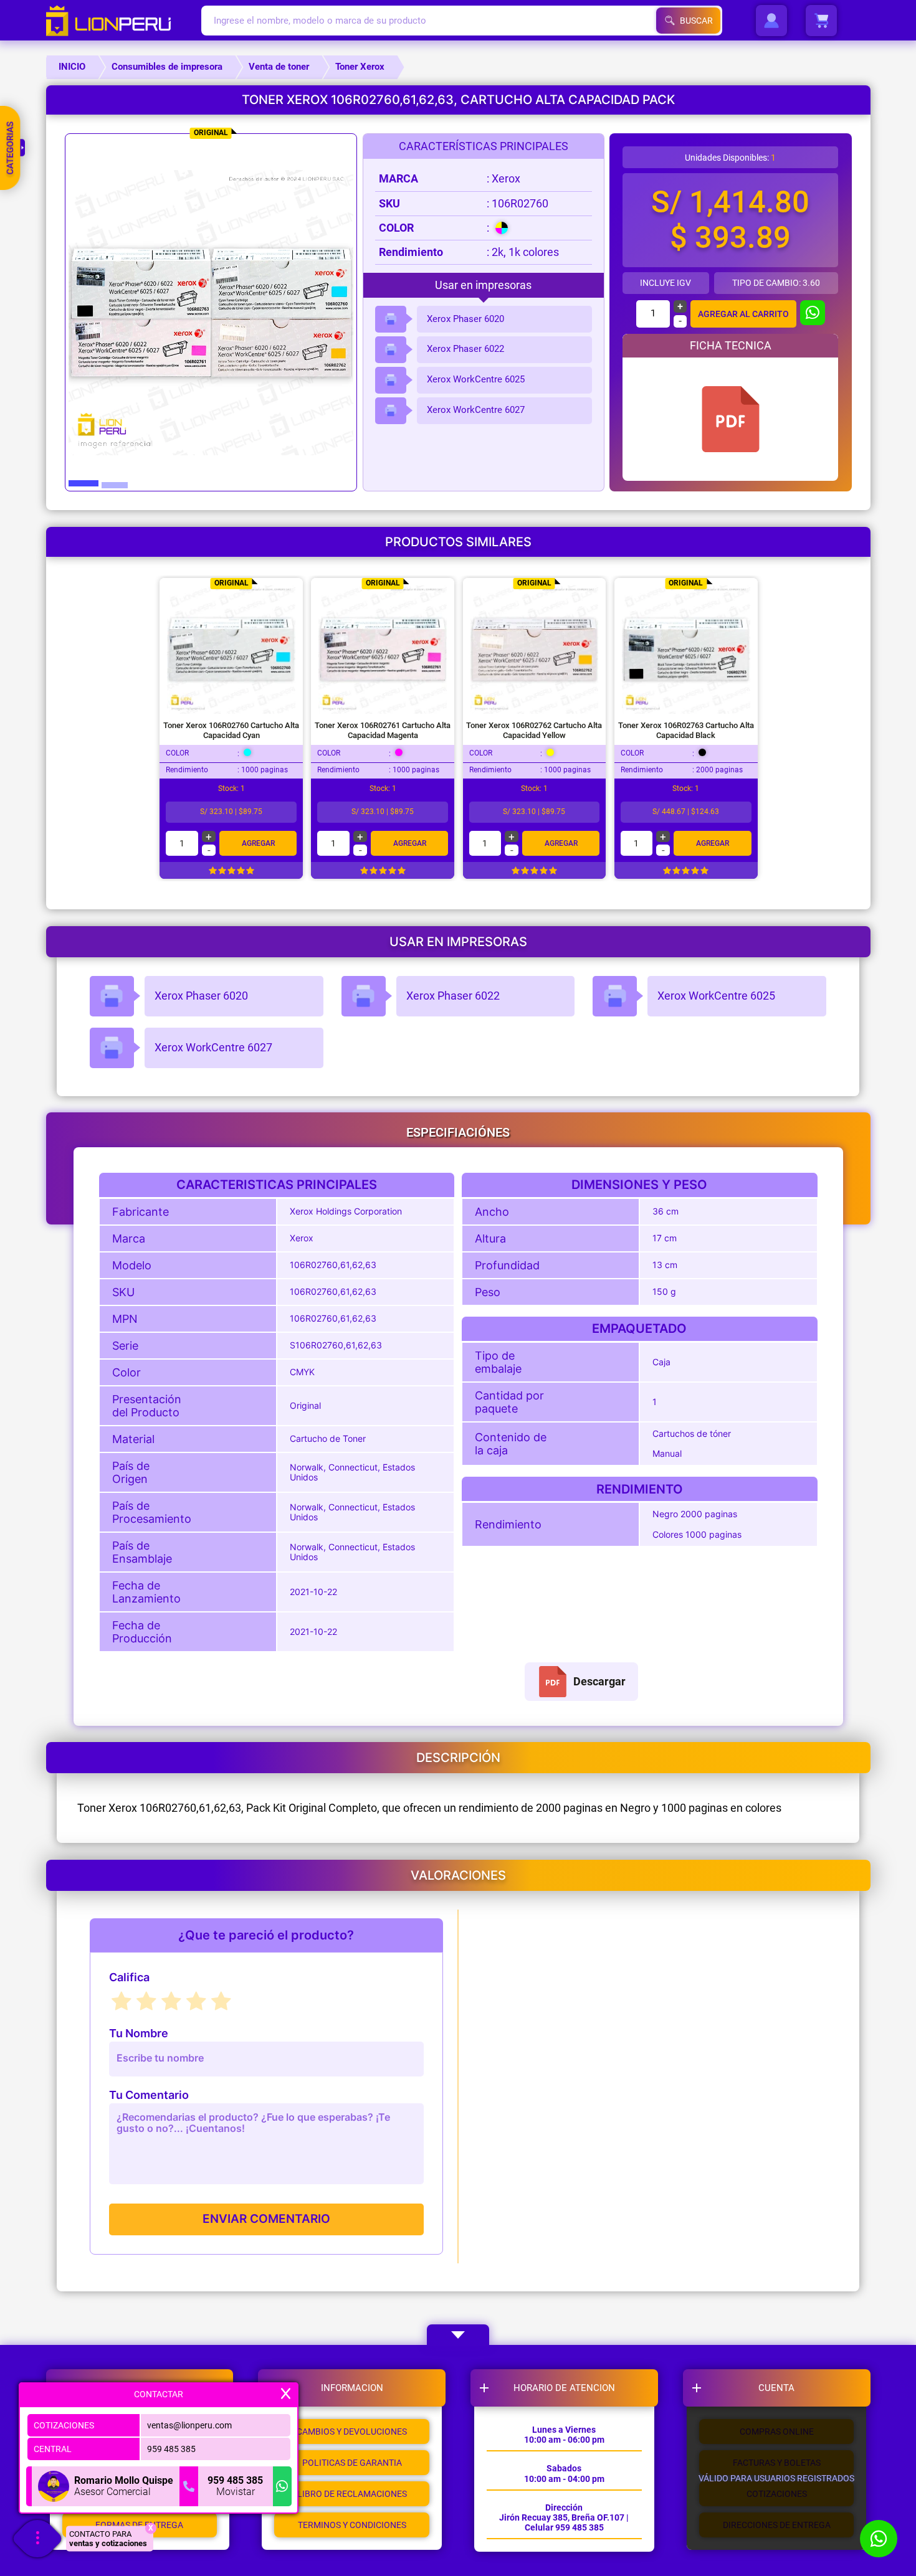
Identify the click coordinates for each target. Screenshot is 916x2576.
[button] (83, 492)
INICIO (72, 67)
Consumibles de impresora (167, 67)
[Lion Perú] (124, 21)
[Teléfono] (189, 2486)
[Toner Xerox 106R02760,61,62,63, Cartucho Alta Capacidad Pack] (730, 419)
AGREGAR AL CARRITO (743, 314)
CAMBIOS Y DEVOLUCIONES (352, 2432)
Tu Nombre (139, 2034)
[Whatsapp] (282, 2486)
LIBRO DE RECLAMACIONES (352, 2494)
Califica (129, 1977)
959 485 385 (171, 2449)
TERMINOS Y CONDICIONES (352, 2525)
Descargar (599, 1682)
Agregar (258, 843)
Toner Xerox (360, 67)
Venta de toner (279, 67)
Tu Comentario (149, 2095)
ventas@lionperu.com (189, 2425)
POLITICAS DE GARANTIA (352, 2463)
